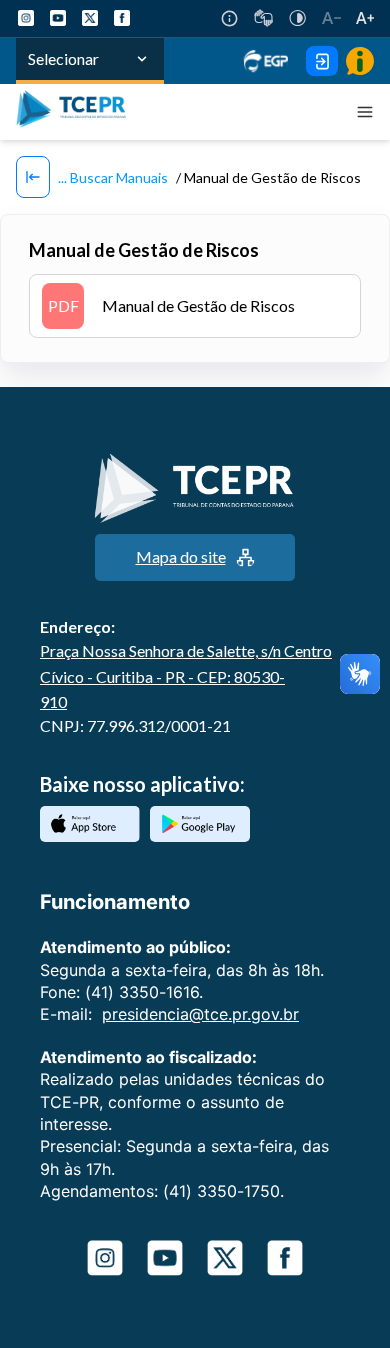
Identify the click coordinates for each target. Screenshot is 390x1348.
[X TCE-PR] (90, 18)
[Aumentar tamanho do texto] (365, 18)
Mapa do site (181, 556)
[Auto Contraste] (297, 18)
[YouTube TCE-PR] (58, 18)
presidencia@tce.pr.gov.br (200, 1014)
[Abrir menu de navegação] (365, 112)
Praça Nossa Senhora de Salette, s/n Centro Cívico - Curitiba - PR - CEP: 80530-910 (186, 676)
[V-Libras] (263, 18)
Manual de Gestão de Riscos (172, 305)
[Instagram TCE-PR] (26, 18)
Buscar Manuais (117, 177)
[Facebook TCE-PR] (122, 18)
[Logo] (76, 112)
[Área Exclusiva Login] (322, 61)
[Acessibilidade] (229, 18)
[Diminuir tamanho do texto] (331, 18)
